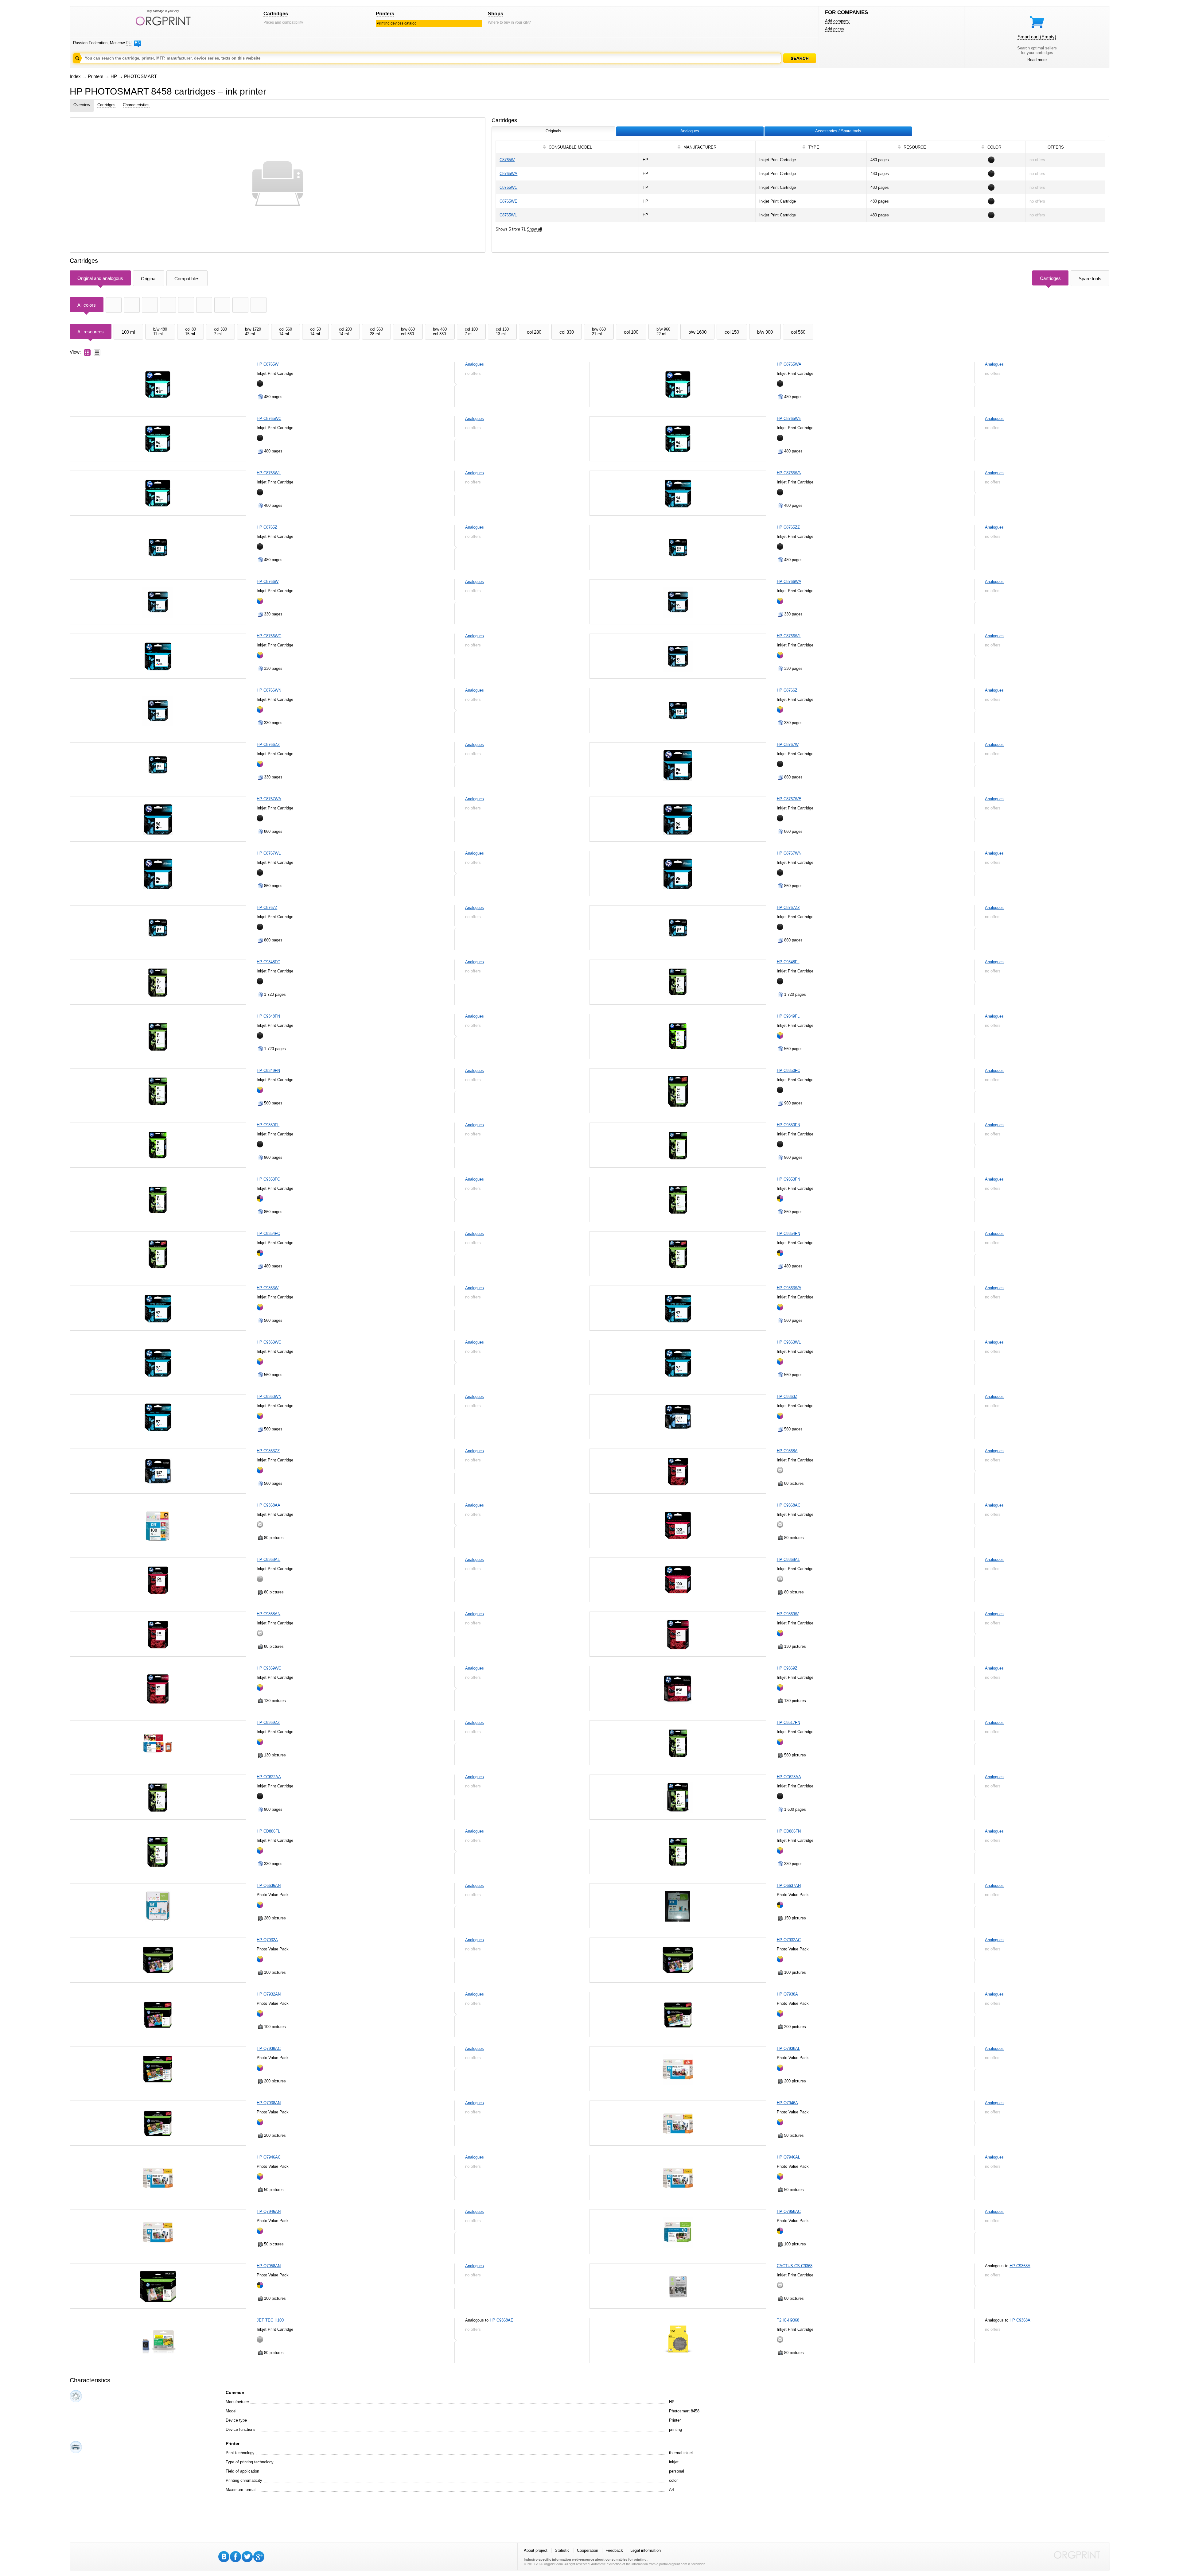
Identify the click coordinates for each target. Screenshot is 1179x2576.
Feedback (614, 2550)
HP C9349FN (268, 1071)
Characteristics (136, 105)
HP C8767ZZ (788, 908)
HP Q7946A (787, 2103)
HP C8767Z (267, 908)
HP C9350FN (788, 1125)
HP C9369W (788, 1614)
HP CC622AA (269, 1777)
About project (536, 2550)
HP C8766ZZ (268, 745)
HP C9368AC (789, 1505)
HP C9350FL (268, 1125)
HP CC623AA (789, 1777)
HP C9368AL (788, 1560)
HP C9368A (787, 1451)
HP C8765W (268, 364)
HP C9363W (268, 1288)
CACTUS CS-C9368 (795, 2266)
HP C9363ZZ (268, 1451)
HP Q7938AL (788, 2048)
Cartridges (276, 14)
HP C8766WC (269, 636)
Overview (82, 105)
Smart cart (1037, 37)
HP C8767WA (269, 799)
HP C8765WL (269, 473)
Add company (837, 21)
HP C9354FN (788, 1234)
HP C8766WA (789, 582)
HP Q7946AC (269, 2157)
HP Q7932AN (269, 1994)
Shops (496, 14)
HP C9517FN (788, 1723)
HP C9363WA (789, 1288)
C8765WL (508, 215)
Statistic (562, 2550)
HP (114, 76)
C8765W (507, 160)
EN (138, 43)
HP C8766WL (789, 636)
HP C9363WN (269, 1397)
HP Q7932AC (789, 1940)
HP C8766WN (269, 690)
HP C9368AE (268, 1560)
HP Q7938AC (269, 2048)
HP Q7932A (267, 1940)
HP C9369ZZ (268, 1723)
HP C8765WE (789, 419)
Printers (385, 14)
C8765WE (508, 201)
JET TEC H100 (270, 2320)
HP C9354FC (268, 1234)
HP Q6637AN (789, 1885)
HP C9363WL (789, 1342)
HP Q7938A (787, 1994)
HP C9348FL (788, 962)
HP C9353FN (788, 1179)
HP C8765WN (789, 473)
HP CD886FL (268, 1831)
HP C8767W (788, 745)
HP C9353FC (268, 1179)
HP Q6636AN (269, 1885)
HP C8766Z (787, 690)
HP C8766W (268, 582)
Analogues (475, 364)
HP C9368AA (268, 1505)
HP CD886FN (789, 1831)
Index (75, 76)
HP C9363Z (787, 1397)
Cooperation (588, 2550)
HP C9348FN (268, 1016)
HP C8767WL (269, 853)
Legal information (646, 2550)
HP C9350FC (788, 1071)
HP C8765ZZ (788, 527)
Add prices (835, 29)
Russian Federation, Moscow (99, 43)
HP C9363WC (269, 1342)
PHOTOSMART (140, 76)
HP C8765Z (267, 527)
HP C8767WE (789, 799)
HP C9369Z (787, 1668)
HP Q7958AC (789, 2211)
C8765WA (508, 174)
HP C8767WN (789, 853)
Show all (534, 229)
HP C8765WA (789, 364)
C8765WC (508, 187)
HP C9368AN (268, 1614)
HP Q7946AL (788, 2157)
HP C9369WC (269, 1668)
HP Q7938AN (269, 2103)
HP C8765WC (269, 419)
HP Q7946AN (269, 2211)
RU (129, 43)
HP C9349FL (788, 1016)
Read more (1037, 60)
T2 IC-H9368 (788, 2320)
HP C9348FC (268, 962)
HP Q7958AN (269, 2266)
